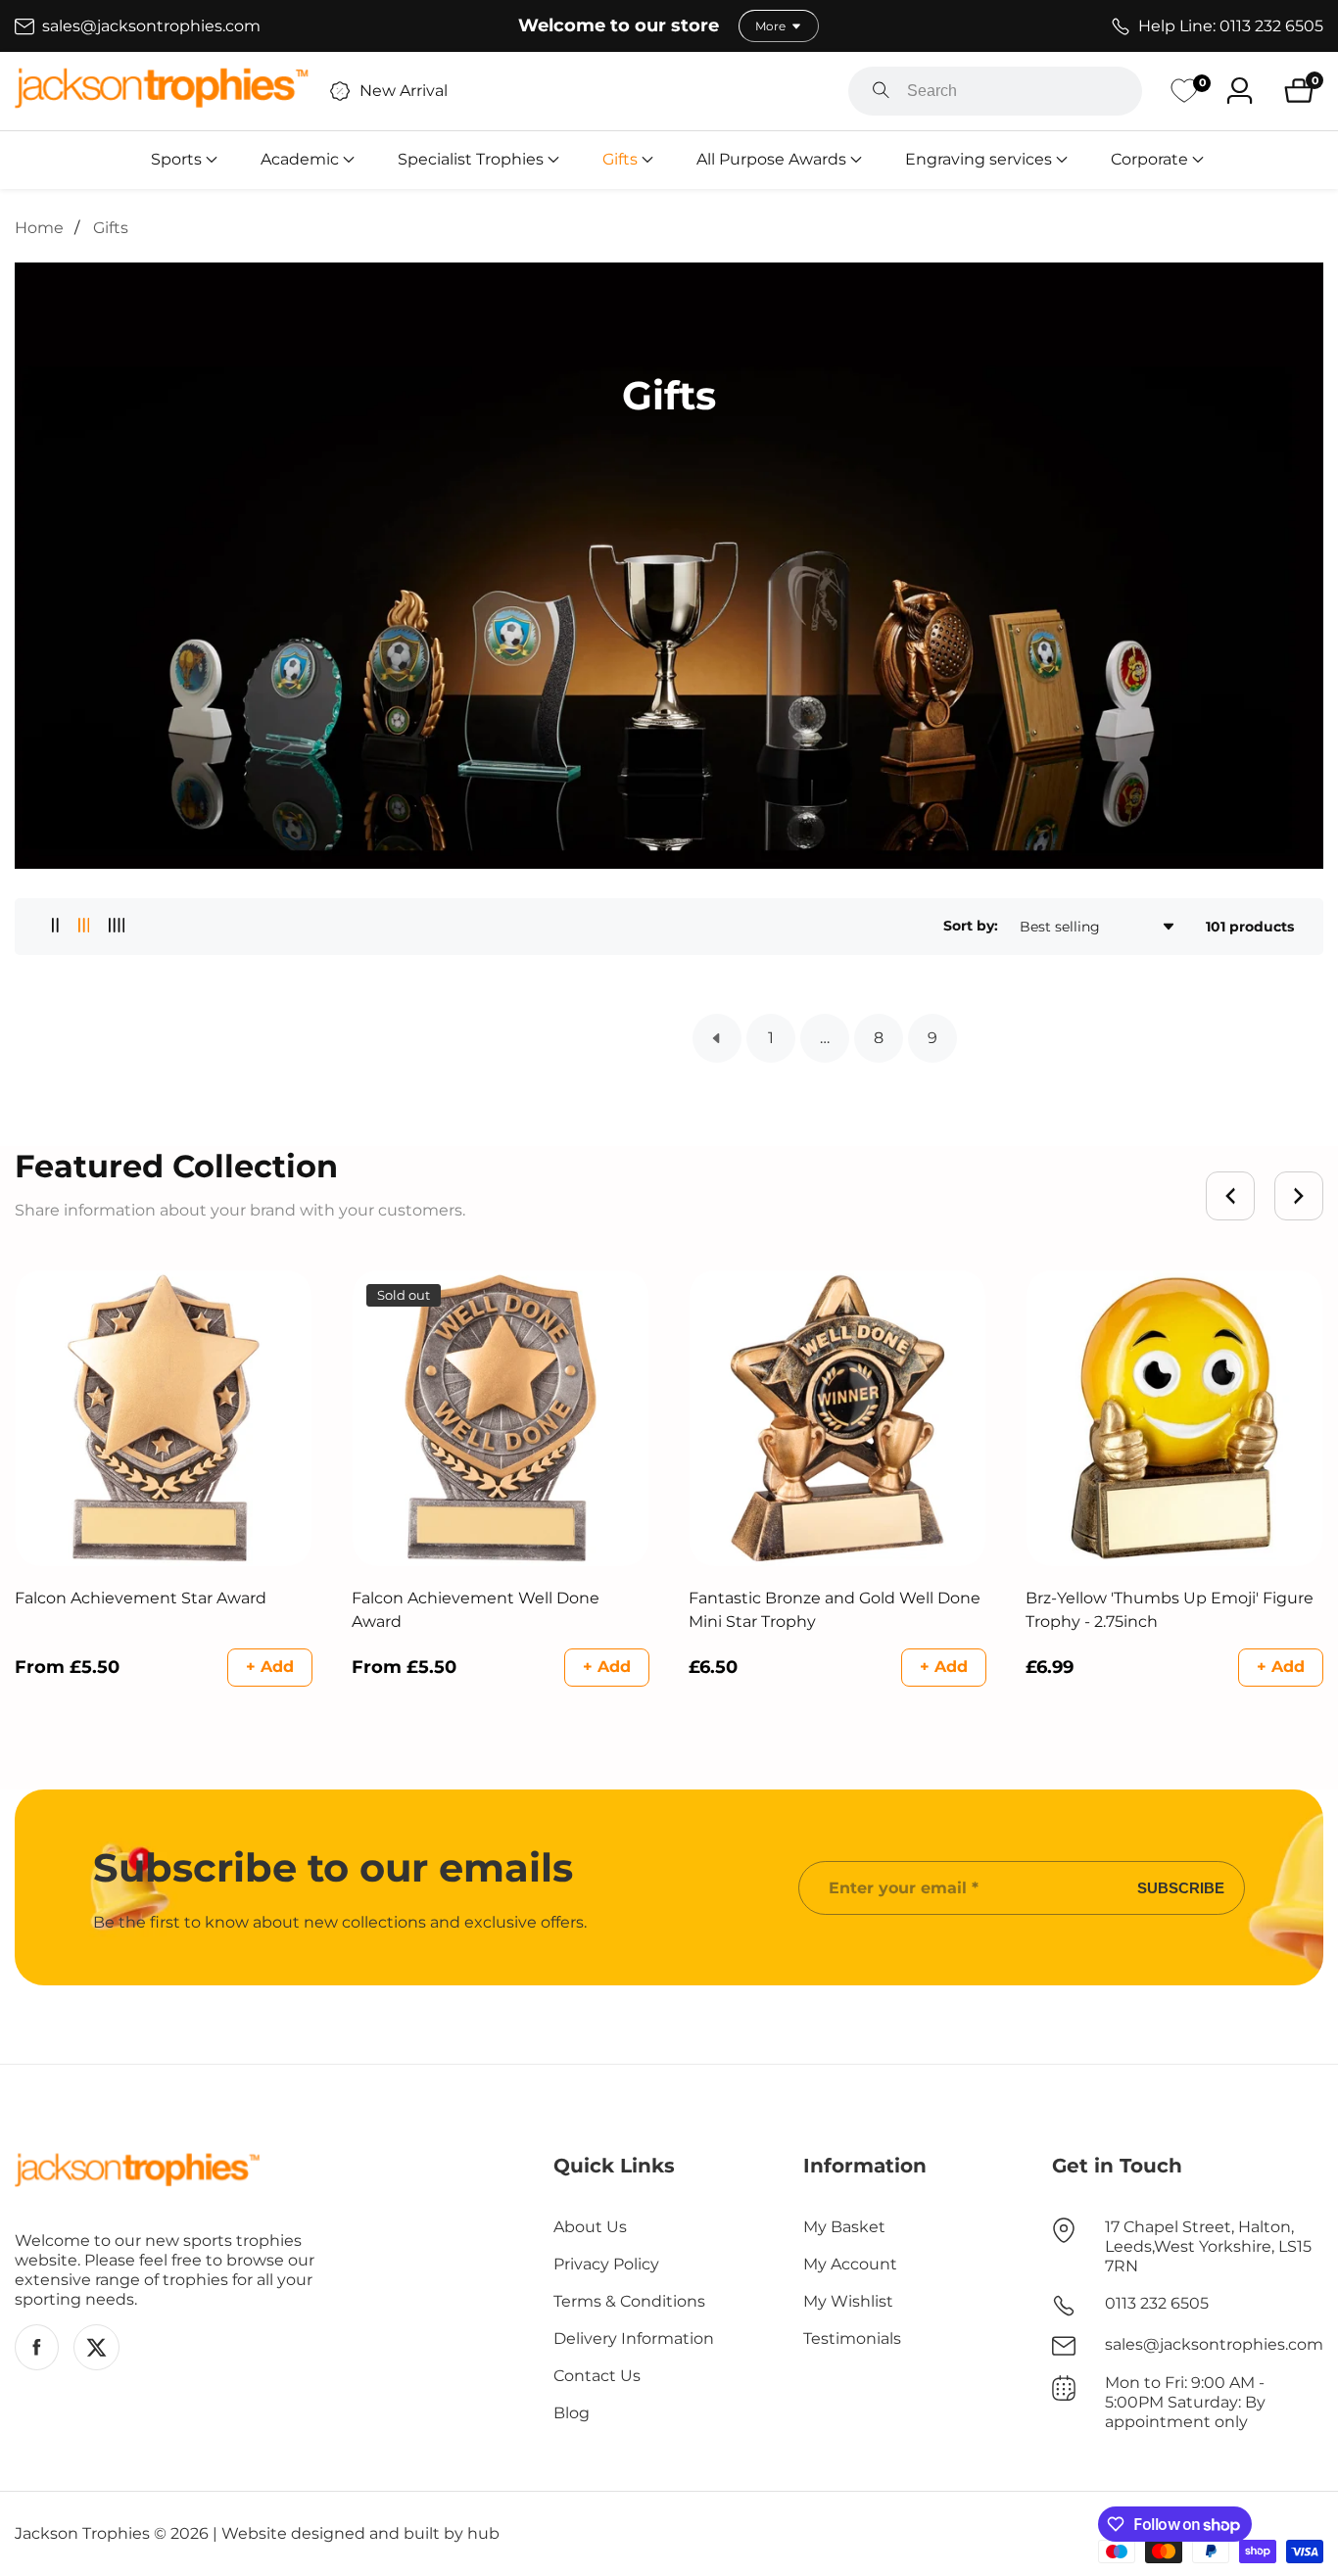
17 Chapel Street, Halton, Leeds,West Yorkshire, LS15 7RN (1208, 2246)
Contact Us (597, 2376)
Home (39, 228)
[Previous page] (717, 1038)
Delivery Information (634, 2338)
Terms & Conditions (629, 2301)
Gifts (111, 228)
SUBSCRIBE (1181, 1888)
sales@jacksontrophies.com (1214, 2344)
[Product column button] (55, 926)
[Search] (881, 91)
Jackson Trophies (82, 2534)
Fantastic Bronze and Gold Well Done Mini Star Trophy (835, 1610)
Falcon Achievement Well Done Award (476, 1610)
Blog (572, 2413)
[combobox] (995, 91)
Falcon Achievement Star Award (141, 1598)
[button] (176, 160)
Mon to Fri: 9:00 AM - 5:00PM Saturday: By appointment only (1185, 2402)
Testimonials (852, 2338)
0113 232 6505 (1157, 2303)
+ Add (270, 1667)
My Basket (844, 2227)
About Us (590, 2227)
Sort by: (971, 926)
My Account (850, 2264)
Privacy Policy (606, 2264)
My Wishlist (848, 2301)
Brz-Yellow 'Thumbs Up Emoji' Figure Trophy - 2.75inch (1170, 1610)
